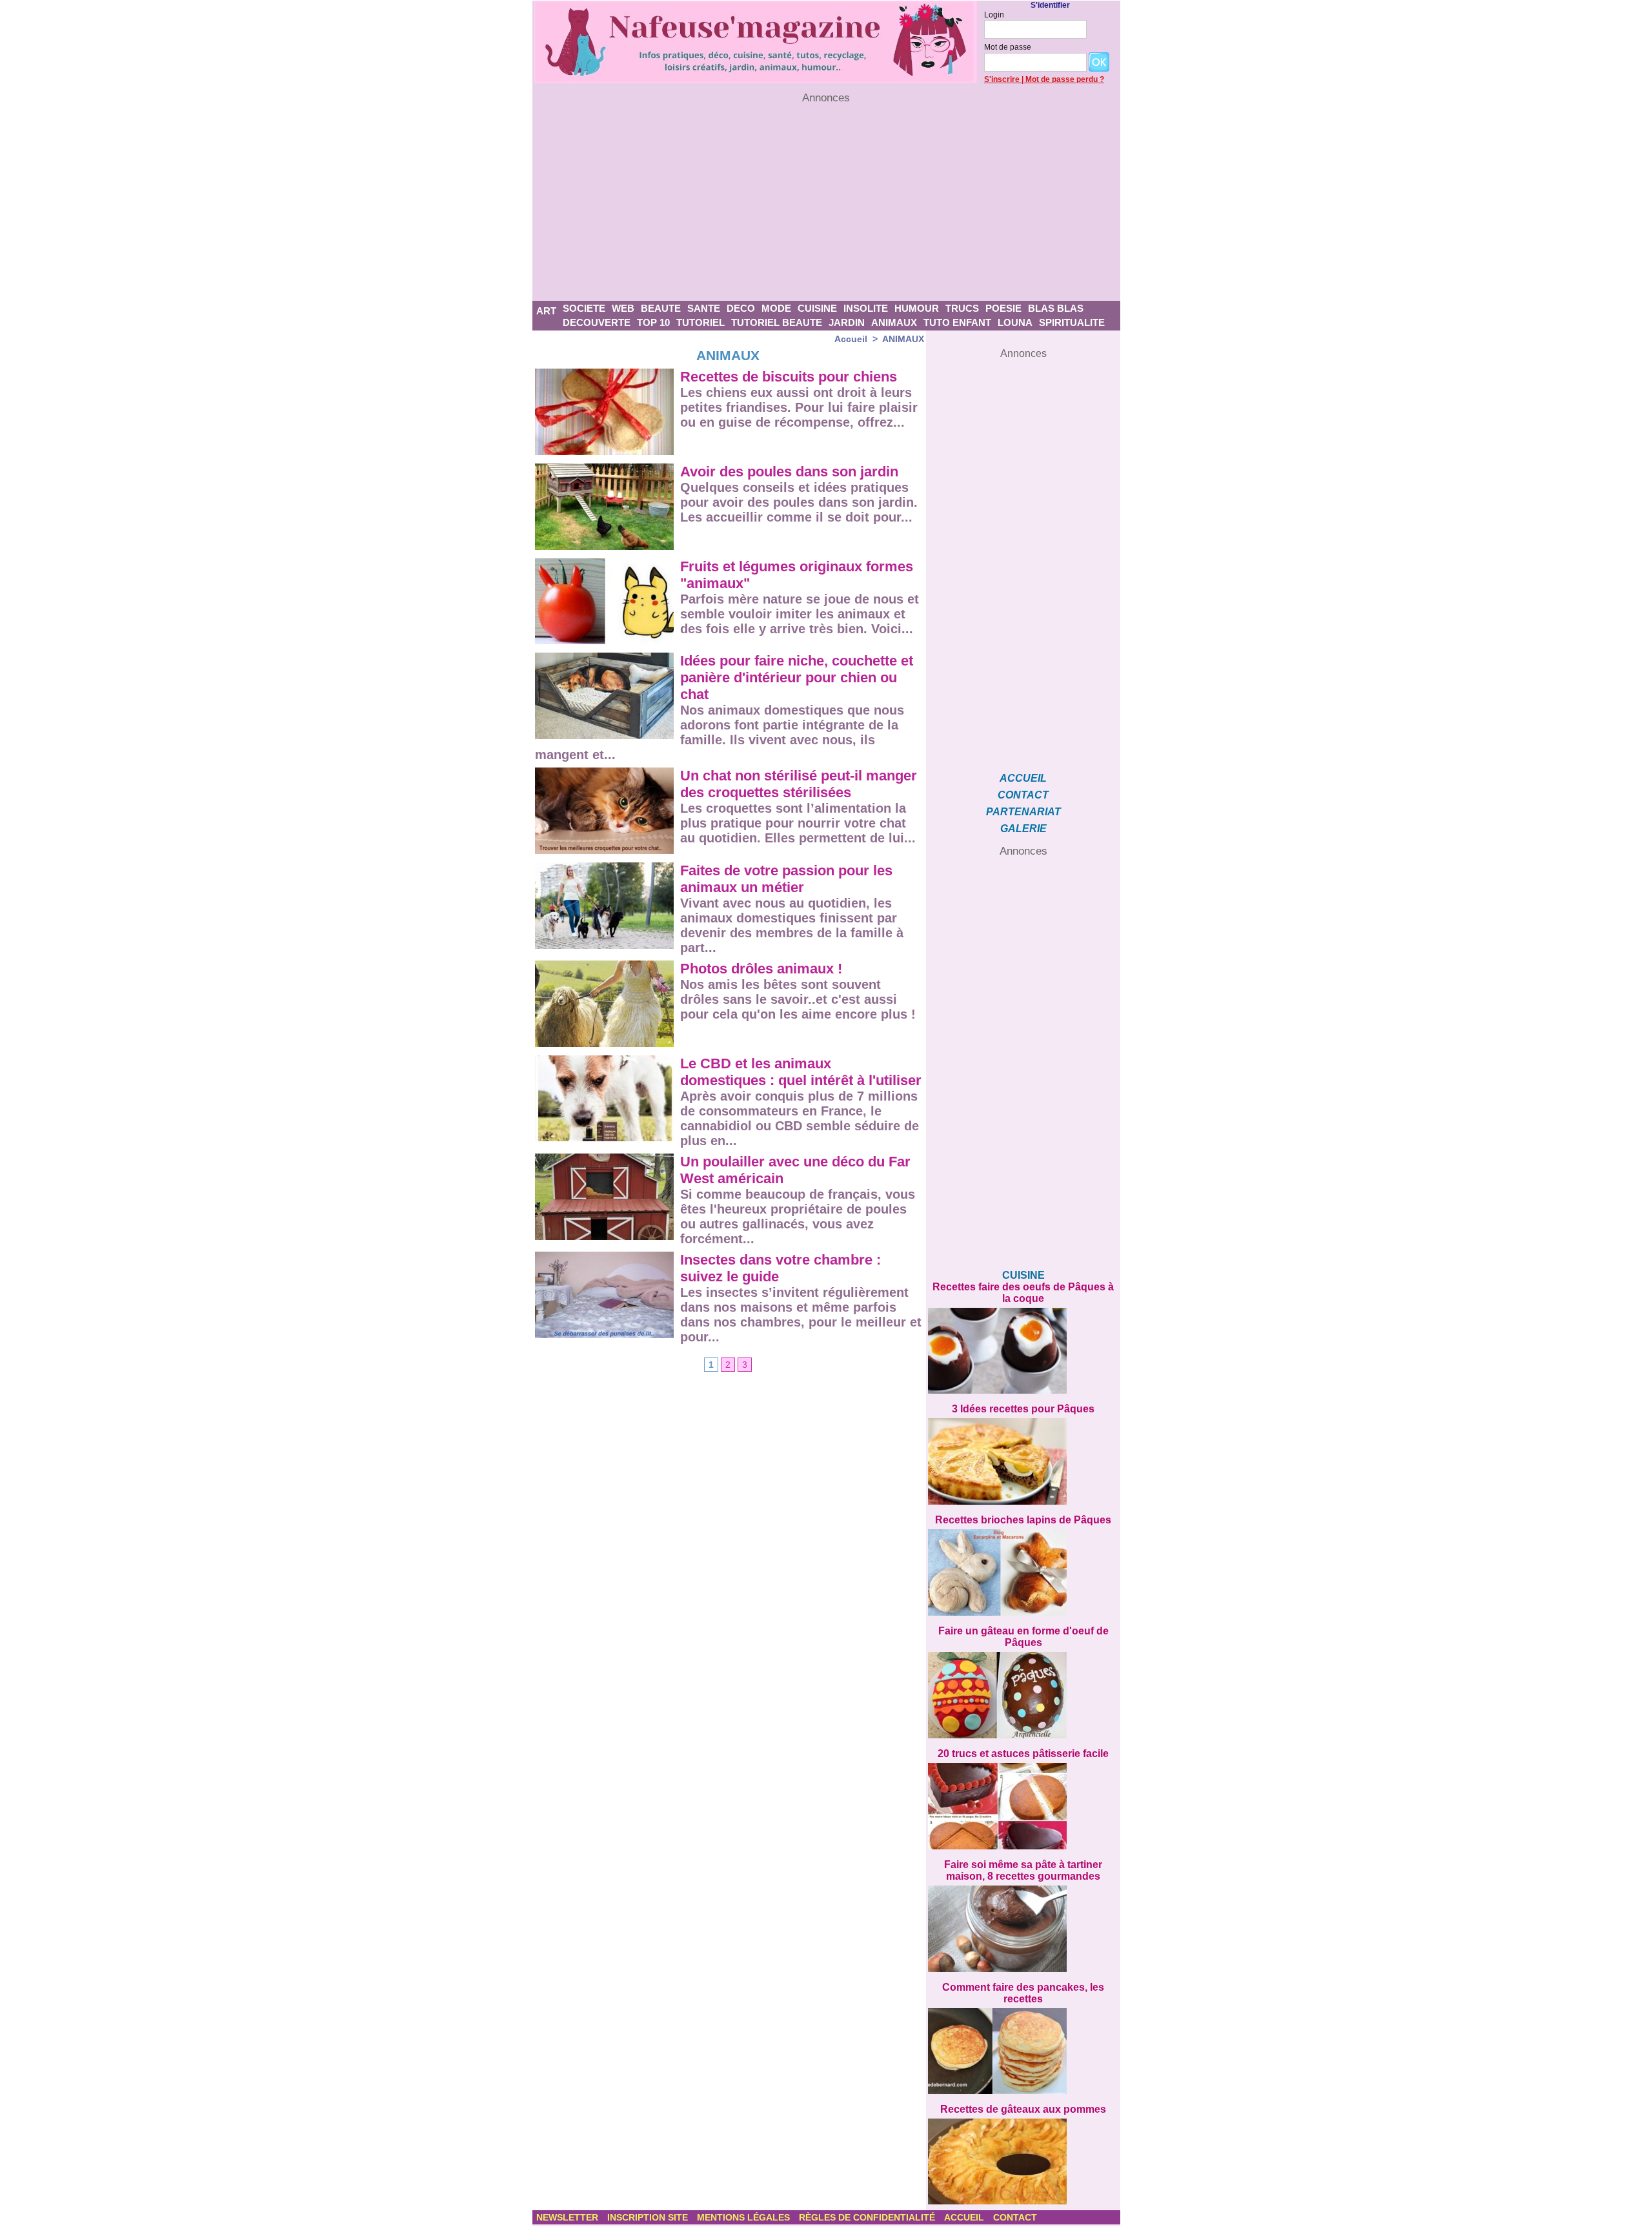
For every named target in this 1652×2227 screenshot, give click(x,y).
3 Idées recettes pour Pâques (1023, 1409)
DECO (741, 308)
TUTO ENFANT (957, 322)
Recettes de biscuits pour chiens (789, 377)
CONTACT (1023, 795)
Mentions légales (745, 2217)
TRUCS (962, 308)
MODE (776, 308)
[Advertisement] (826, 203)
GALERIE (1023, 829)
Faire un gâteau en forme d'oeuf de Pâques (1023, 1637)
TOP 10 (653, 322)
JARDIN (847, 322)
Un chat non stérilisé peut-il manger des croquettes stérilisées (799, 784)
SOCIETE (584, 308)
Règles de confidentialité (868, 2217)
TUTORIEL (700, 322)
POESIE (1003, 308)
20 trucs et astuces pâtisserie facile (1023, 1754)
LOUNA (1015, 322)
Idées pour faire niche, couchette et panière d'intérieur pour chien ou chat (797, 677)
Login (994, 15)
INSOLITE (866, 308)
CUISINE (817, 308)
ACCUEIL (1023, 778)
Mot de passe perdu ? (1065, 79)
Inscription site (649, 2217)
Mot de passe (1008, 47)
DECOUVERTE (597, 322)
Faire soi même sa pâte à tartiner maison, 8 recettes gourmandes (1023, 1870)
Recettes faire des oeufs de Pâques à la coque (1023, 1293)
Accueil (851, 339)
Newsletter (569, 2217)
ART (546, 311)
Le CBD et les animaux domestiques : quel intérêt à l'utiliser (801, 1072)
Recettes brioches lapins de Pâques (1023, 1520)
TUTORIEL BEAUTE (777, 322)
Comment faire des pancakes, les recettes (1023, 1993)
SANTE (704, 308)
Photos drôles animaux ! (761, 969)
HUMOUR (917, 308)
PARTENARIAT (1023, 812)
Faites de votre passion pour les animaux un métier (786, 879)
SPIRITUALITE (1072, 322)
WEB (623, 308)
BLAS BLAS (1056, 308)
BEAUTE (661, 308)
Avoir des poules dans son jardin (789, 472)
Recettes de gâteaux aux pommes (1023, 2109)
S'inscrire (1002, 79)
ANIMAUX (894, 322)
